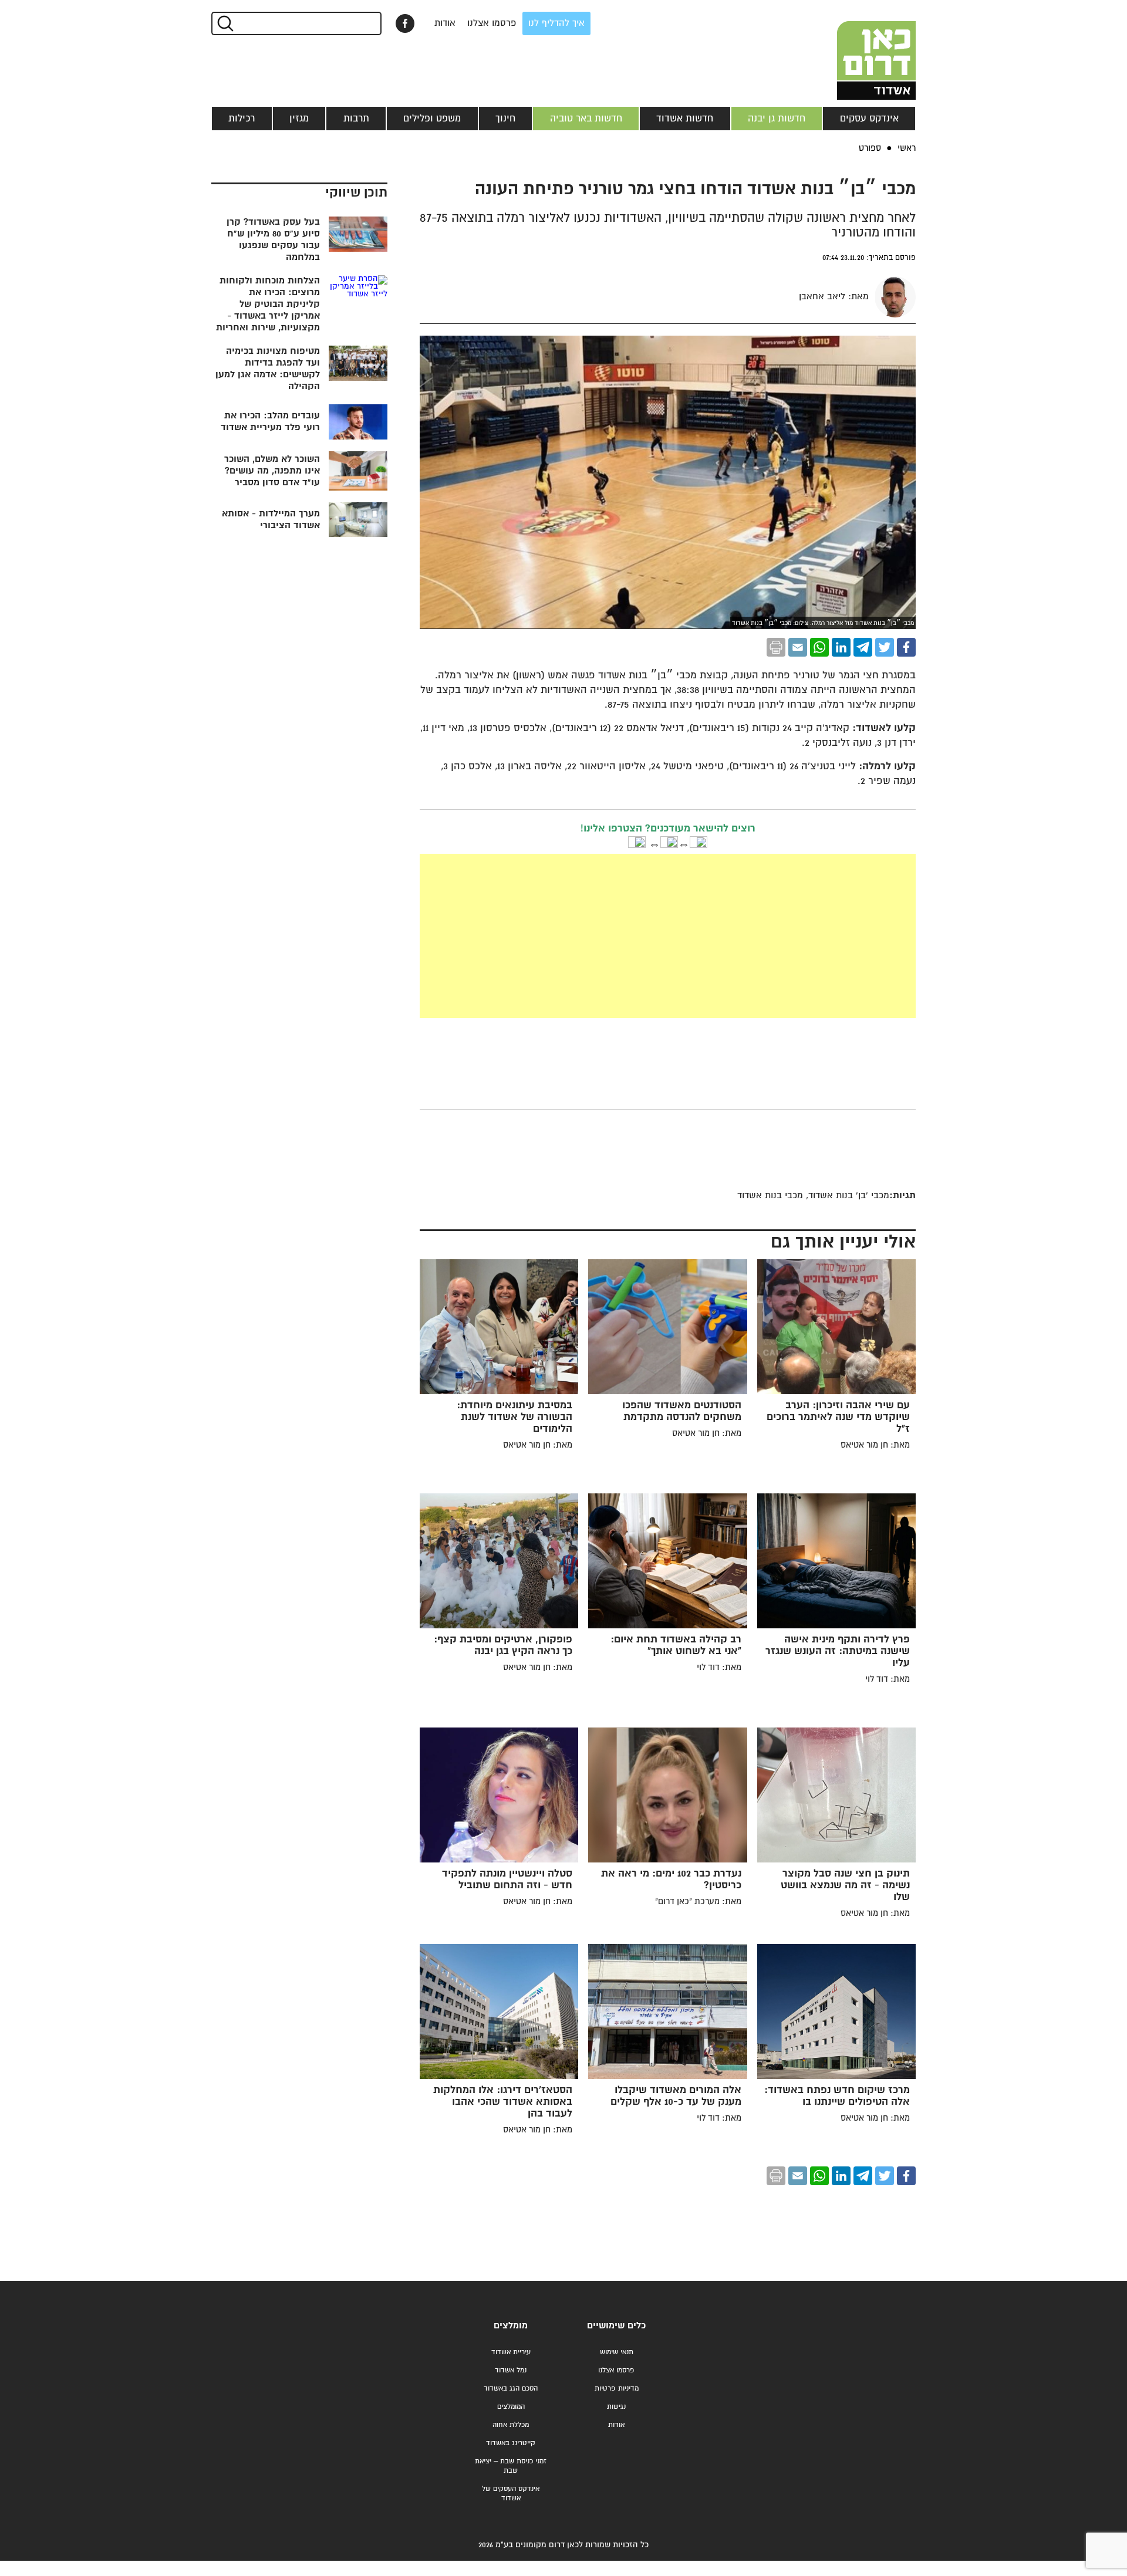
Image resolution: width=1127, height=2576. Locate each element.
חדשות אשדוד (685, 119)
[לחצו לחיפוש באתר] (225, 23)
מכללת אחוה (511, 2425)
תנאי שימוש (617, 2352)
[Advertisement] (668, 936)
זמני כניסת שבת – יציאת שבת (511, 2466)
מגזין (299, 119)
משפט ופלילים (432, 119)
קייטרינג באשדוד (511, 2443)
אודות (445, 23)
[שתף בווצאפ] (819, 647)
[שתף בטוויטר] (885, 647)
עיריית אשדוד (511, 2352)
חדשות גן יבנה (777, 119)
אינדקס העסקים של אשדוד (511, 2494)
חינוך (505, 119)
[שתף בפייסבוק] (405, 23)
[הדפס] (776, 647)
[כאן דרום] (857, 50)
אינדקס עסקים (869, 119)
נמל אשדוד (511, 2370)
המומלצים (511, 2407)
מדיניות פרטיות (617, 2389)
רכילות (242, 119)
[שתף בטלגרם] (863, 647)
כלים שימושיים (616, 2326)
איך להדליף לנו (556, 23)
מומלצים (511, 2326)
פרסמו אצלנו (492, 23)
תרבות (356, 119)
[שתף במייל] (798, 647)
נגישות (616, 2407)
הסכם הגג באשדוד (511, 2389)
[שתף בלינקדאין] (841, 647)
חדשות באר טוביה (586, 119)
